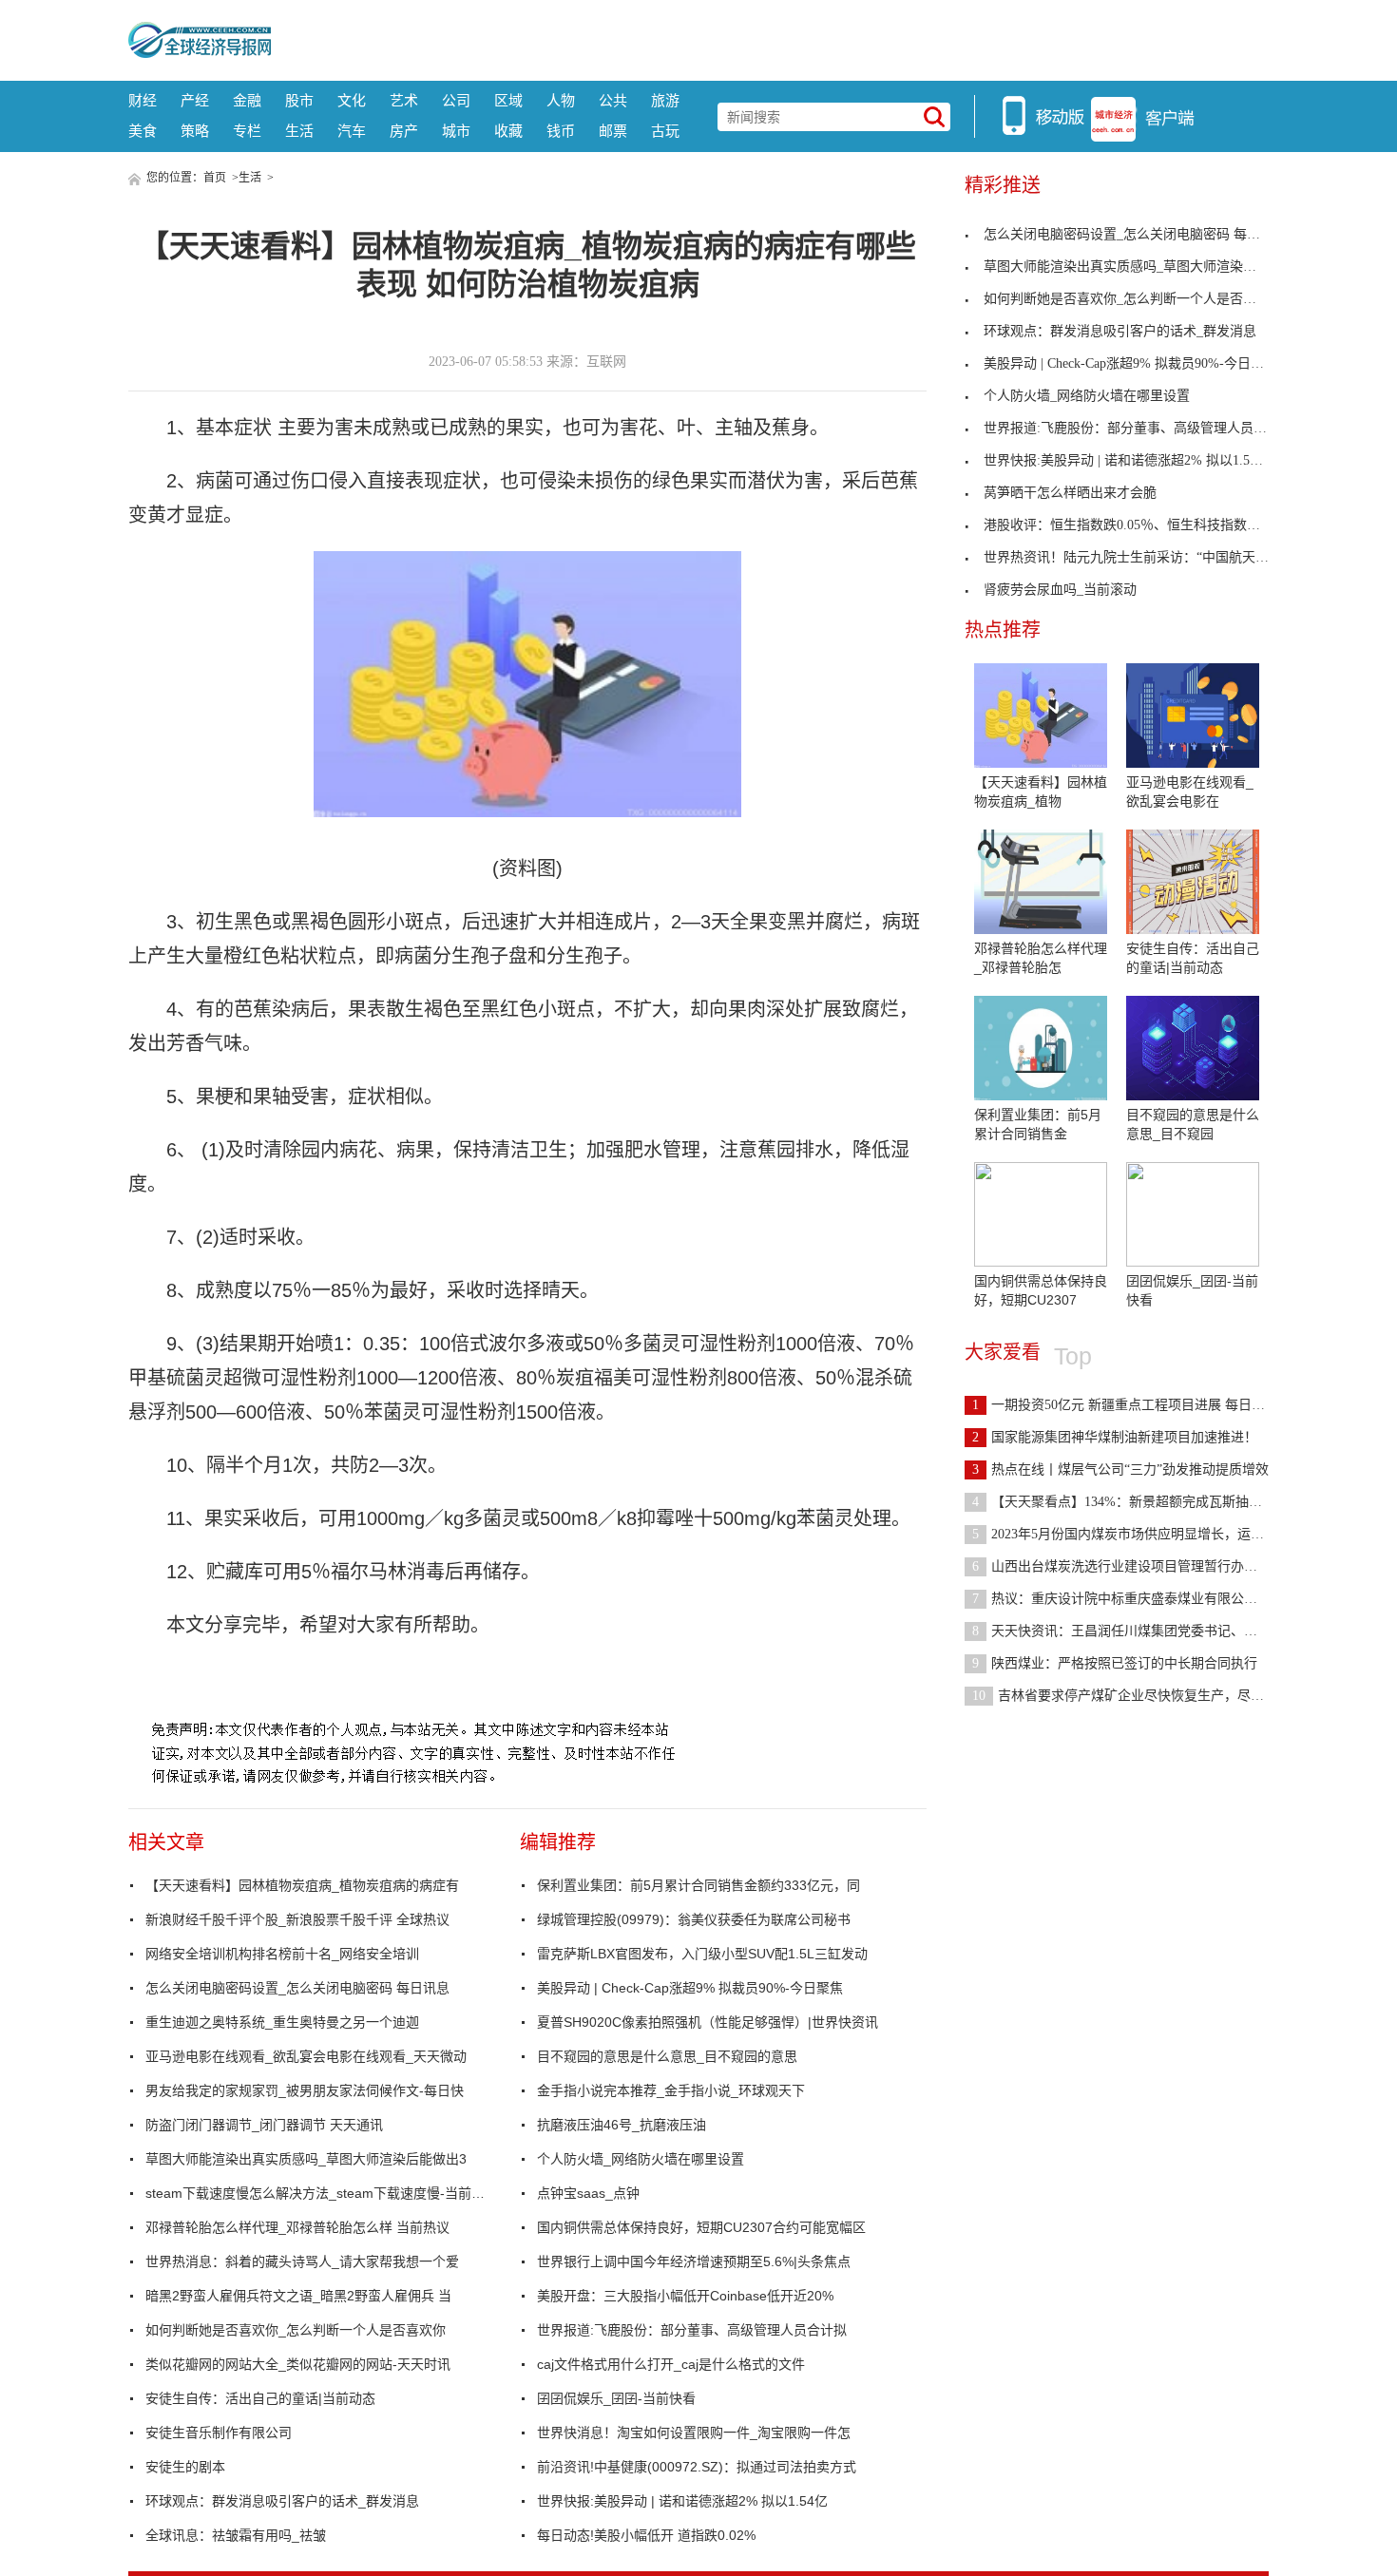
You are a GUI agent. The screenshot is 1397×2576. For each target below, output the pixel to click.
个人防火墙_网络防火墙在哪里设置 (641, 2159)
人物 (561, 100)
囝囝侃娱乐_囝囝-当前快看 (616, 2398)
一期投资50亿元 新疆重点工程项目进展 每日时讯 (1125, 1405)
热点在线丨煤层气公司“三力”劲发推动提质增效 (1120, 1469)
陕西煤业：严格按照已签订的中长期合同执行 (1115, 1663)
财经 (143, 100)
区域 (508, 100)
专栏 (247, 131)
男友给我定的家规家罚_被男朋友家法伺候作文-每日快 (305, 2090)
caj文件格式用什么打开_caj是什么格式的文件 (671, 2364)
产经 (195, 100)
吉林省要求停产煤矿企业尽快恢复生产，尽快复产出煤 (1145, 1696)
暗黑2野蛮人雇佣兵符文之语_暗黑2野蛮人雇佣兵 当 (298, 2296)
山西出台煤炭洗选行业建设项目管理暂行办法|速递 (1129, 1566)
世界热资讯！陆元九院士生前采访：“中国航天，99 (1133, 557)
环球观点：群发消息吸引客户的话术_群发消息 (282, 2501)
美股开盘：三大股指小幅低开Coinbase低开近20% (685, 2296)
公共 (613, 100)
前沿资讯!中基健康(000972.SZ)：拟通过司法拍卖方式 (697, 2467)
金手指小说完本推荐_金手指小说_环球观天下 (671, 2090)
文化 (352, 100)
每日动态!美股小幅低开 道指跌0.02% (646, 2535)
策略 (195, 131)
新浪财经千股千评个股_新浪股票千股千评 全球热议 (297, 1919)
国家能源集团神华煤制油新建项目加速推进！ (1115, 1437)
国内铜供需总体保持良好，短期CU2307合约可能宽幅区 (701, 2227)
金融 (247, 100)
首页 (215, 178)
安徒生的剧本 (185, 2467)
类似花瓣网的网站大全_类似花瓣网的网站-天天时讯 (298, 2364)
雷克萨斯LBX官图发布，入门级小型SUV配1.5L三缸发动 (702, 1954)
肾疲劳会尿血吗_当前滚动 (1060, 590)
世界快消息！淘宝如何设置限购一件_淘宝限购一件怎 (694, 2433)
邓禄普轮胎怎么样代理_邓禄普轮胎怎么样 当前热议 (297, 2227)
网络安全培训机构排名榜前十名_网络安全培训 (282, 1954)
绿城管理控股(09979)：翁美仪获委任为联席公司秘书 (694, 1919)
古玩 (665, 131)
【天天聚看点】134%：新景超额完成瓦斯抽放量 (1124, 1502)
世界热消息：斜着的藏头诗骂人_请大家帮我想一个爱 (302, 2261)
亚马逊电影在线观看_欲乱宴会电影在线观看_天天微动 (306, 2056)
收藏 (508, 131)
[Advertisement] (770, 38)
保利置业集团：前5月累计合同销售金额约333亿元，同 (698, 1885)
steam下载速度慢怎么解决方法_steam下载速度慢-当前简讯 (316, 2193)
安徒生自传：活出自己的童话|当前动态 (260, 2398)
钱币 (561, 131)
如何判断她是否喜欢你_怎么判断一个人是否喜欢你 (296, 2330)
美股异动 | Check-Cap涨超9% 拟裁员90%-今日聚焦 (690, 1988)
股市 (299, 100)
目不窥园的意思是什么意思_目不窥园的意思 (667, 2056)
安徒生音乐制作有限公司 (219, 2433)
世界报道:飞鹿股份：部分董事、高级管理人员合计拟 (692, 2330)
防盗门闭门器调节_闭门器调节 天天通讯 (264, 2125)
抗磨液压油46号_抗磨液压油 (622, 2125)
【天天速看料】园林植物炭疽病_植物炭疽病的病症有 (302, 1885)
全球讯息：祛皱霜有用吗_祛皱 (236, 2535)
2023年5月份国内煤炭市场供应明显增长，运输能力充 (1138, 1534)
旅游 (665, 100)
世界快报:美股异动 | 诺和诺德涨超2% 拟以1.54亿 (682, 2501)
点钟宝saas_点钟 (588, 2193)
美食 (143, 131)
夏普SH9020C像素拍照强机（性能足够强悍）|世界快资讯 (708, 2022)
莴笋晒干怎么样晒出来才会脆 (1070, 493)
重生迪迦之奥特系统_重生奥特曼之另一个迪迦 (282, 2022)
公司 (456, 100)
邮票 (613, 131)
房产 (404, 131)
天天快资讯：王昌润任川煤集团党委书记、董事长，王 (1141, 1631)
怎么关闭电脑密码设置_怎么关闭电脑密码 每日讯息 (297, 1988)
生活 (299, 131)
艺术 (404, 100)
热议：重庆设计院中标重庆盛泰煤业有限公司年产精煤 (1141, 1599)
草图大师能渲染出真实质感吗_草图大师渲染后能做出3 (306, 2159)
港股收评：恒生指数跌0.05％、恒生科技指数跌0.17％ (1140, 525)
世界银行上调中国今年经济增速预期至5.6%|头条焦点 (694, 2261)
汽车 (352, 131)
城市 (456, 131)
